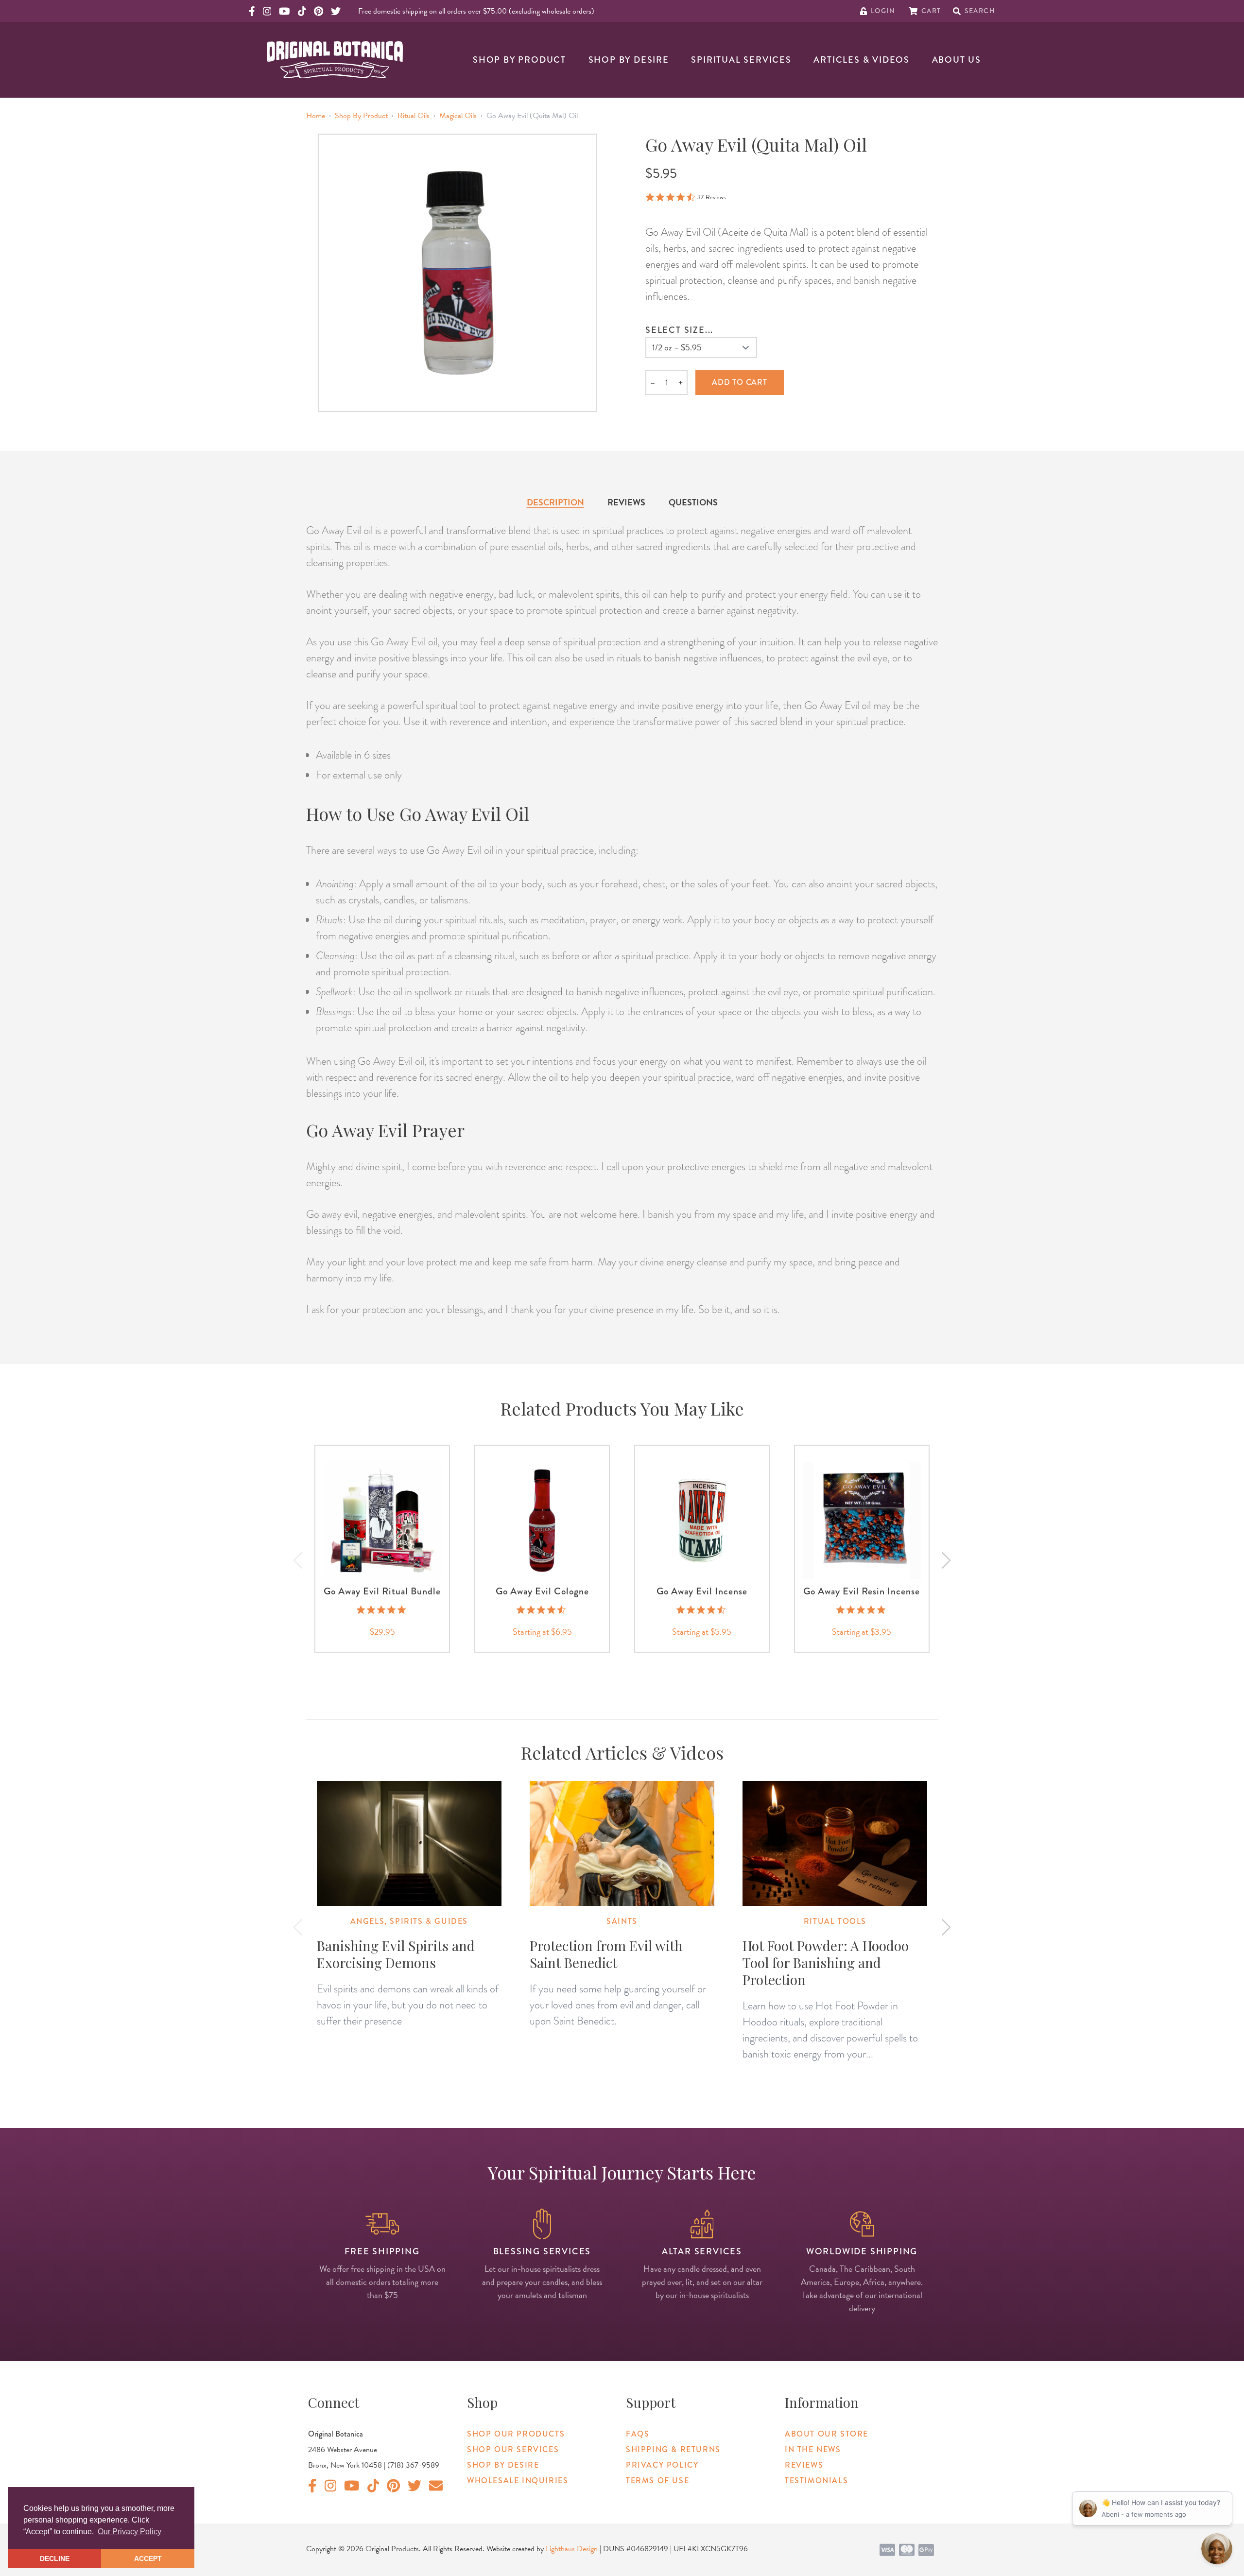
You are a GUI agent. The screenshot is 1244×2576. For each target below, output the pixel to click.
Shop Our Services (513, 2449)
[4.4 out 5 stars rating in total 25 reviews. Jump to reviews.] (702, 1610)
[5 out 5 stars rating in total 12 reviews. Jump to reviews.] (862, 1610)
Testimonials (816, 2481)
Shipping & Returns (673, 2449)
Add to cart (740, 382)
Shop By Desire (629, 60)
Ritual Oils (414, 116)
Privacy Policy (662, 2465)
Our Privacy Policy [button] (130, 2532)
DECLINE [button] (55, 2559)
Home (316, 116)
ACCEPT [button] (148, 2559)
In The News (813, 2449)
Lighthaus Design (572, 2549)
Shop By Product (519, 60)
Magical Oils (458, 116)
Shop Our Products (516, 2434)
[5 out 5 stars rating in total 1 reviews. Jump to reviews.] (382, 1610)
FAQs (638, 2434)
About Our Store (827, 2434)
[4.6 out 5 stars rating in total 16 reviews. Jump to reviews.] (542, 1610)
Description (555, 502)
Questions (693, 502)
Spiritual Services (741, 60)
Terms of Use (657, 2481)
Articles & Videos (862, 60)
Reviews (626, 502)
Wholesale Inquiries (518, 2481)
